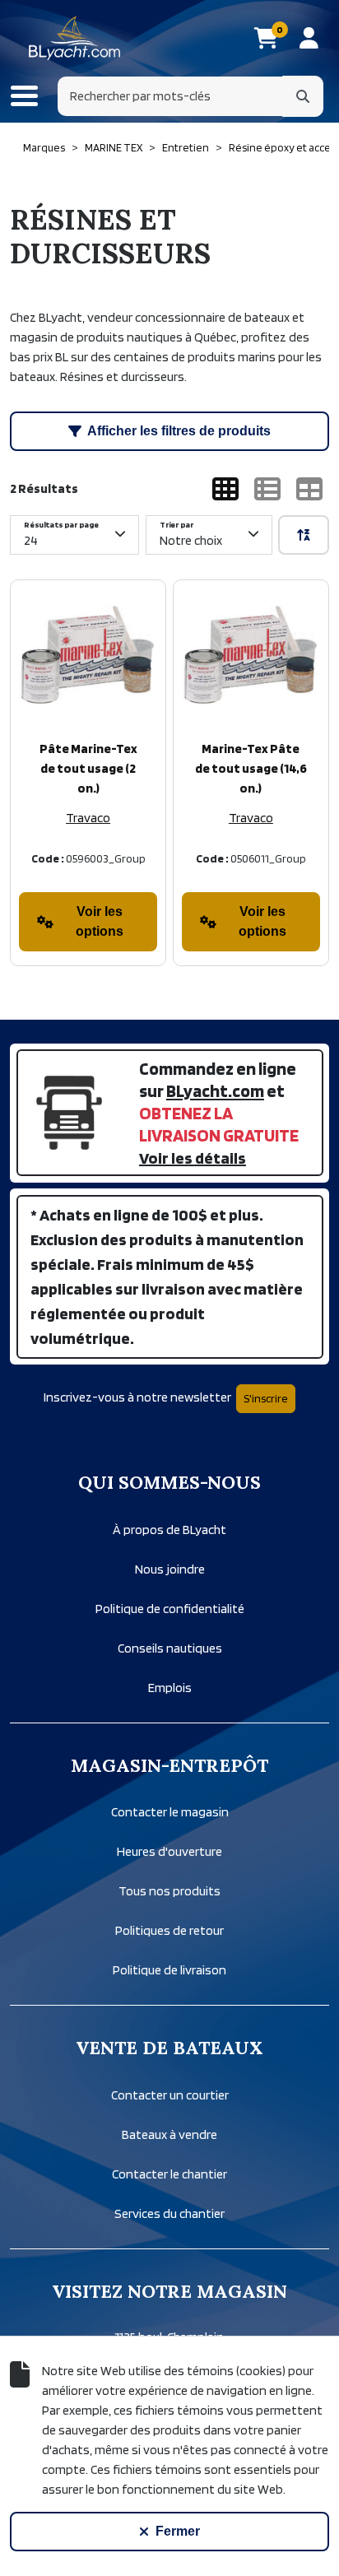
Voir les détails (193, 1158)
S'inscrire (266, 1398)
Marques (44, 147)
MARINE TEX (114, 147)
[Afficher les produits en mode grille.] (225, 489)
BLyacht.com (215, 1090)
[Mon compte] (309, 38)
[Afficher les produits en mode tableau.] (309, 489)
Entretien (186, 147)
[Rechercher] (303, 96)
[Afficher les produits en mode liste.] (267, 489)
